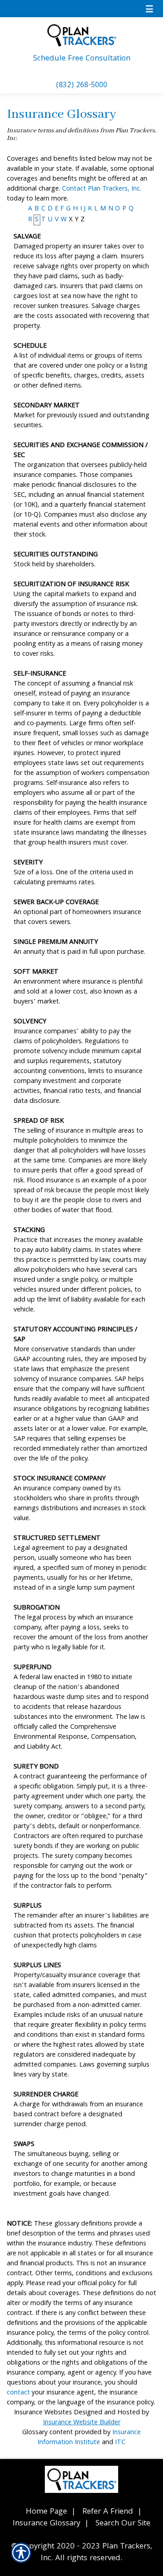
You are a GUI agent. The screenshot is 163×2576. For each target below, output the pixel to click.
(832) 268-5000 (82, 86)
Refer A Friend (108, 2512)
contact (18, 2393)
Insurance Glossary (46, 2524)
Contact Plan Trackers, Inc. (102, 189)
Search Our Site (123, 2524)
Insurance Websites (43, 2413)
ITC (120, 2443)
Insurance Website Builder (82, 2423)
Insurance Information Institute (89, 2438)
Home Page (46, 2512)
